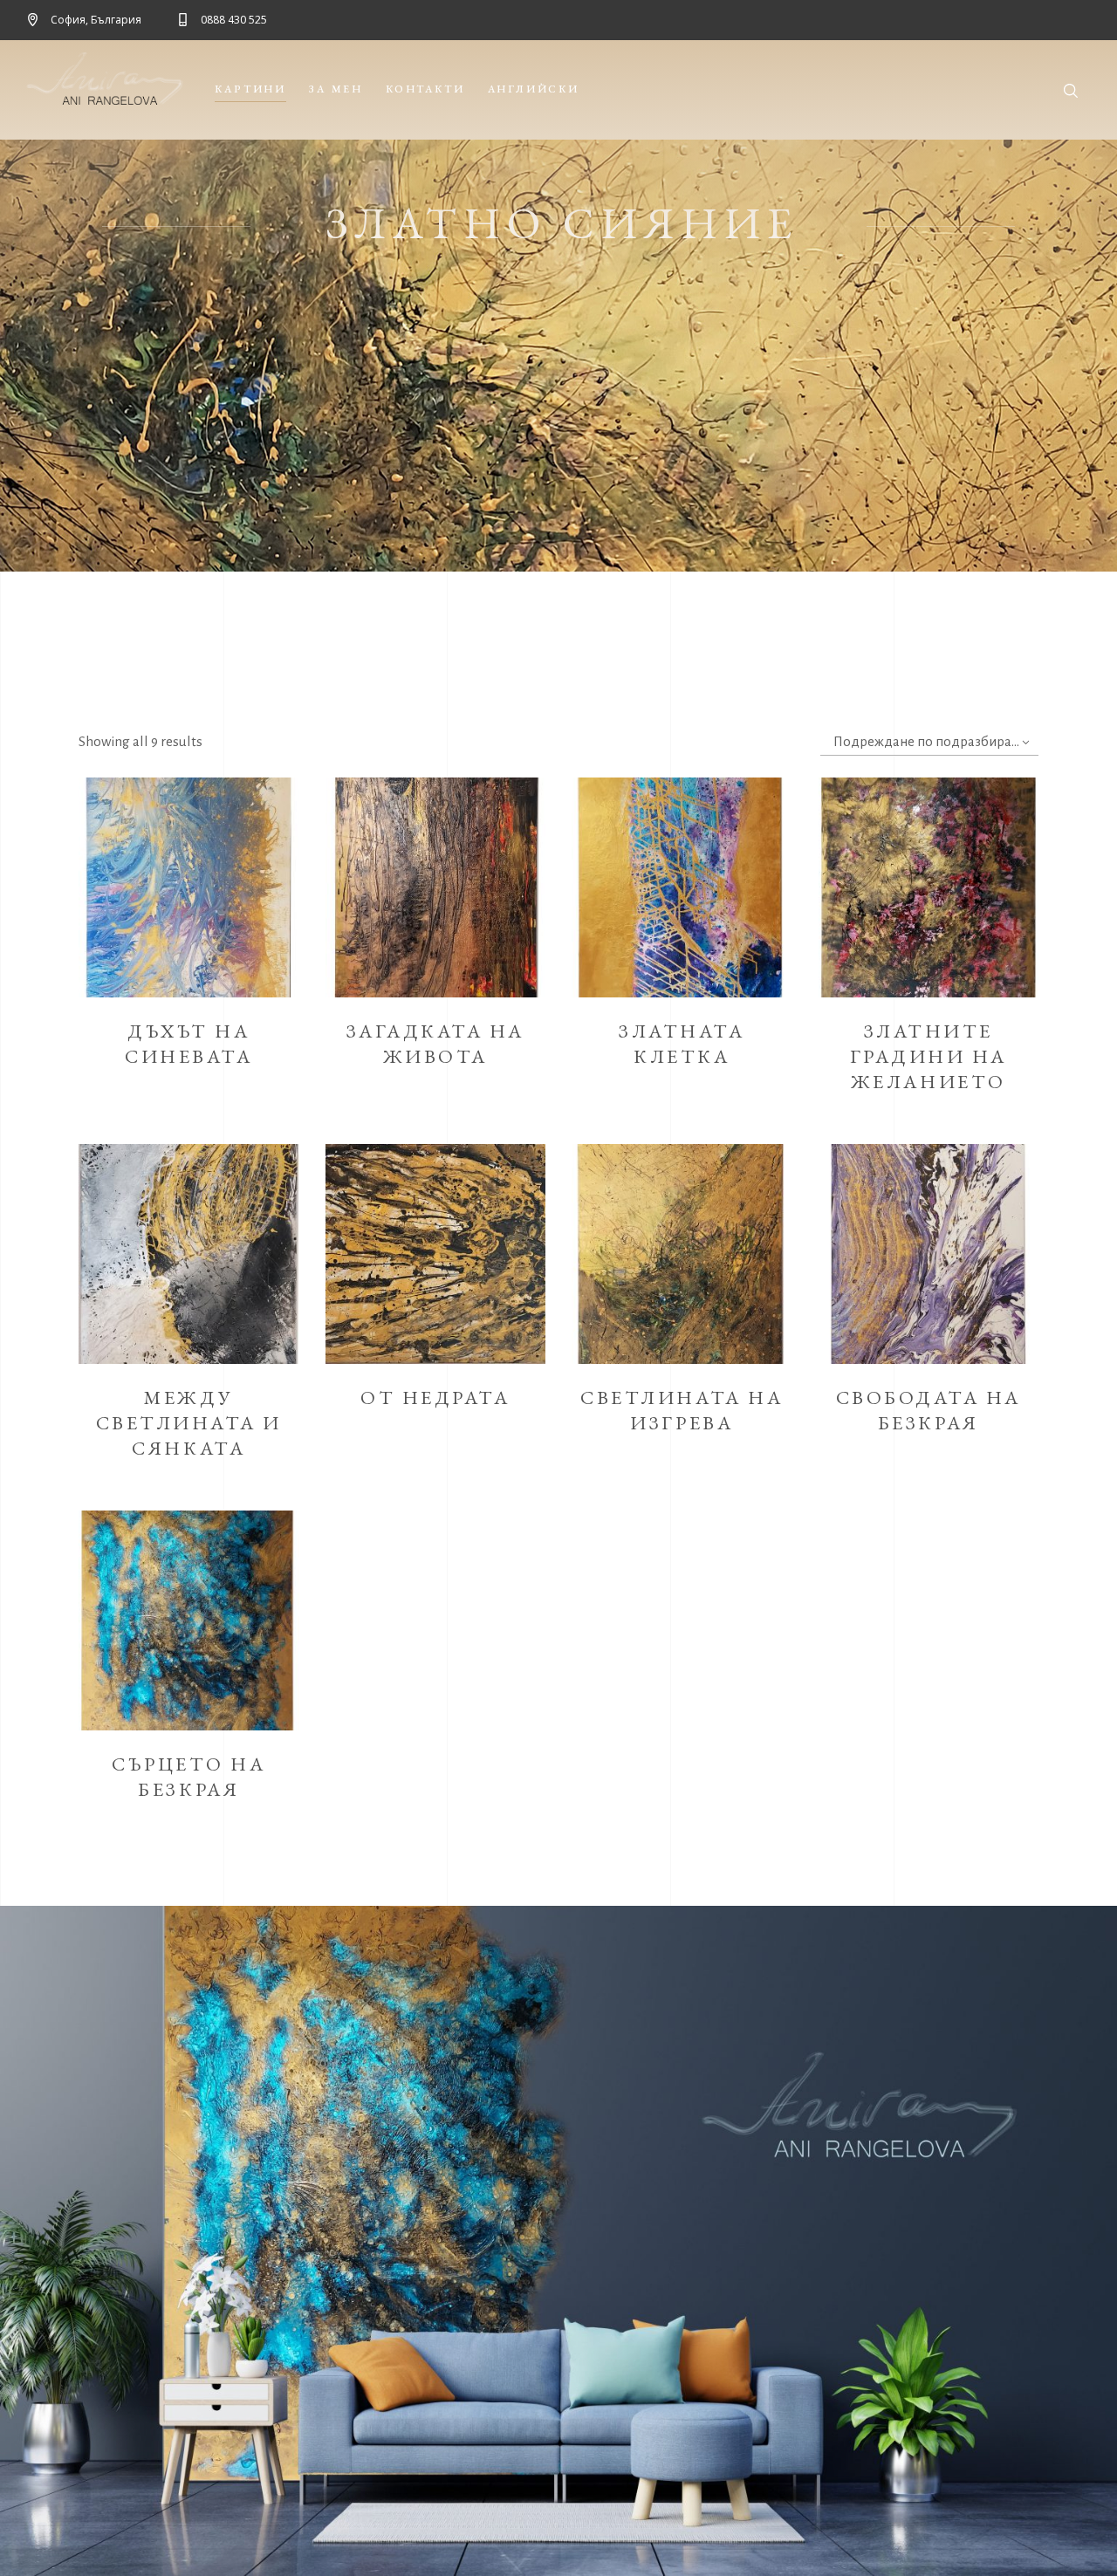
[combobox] (929, 742)
